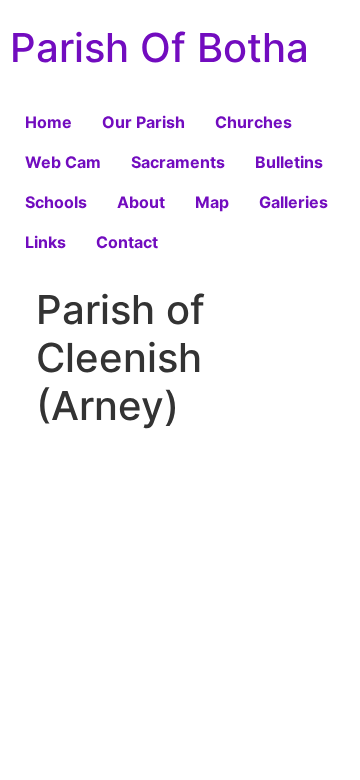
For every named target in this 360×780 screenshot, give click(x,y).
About (141, 202)
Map (212, 202)
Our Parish (143, 122)
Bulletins (289, 162)
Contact (127, 242)
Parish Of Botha (159, 47)
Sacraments (178, 162)
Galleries (293, 202)
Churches (253, 122)
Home (48, 122)
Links (45, 242)
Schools (56, 202)
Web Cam (63, 162)
